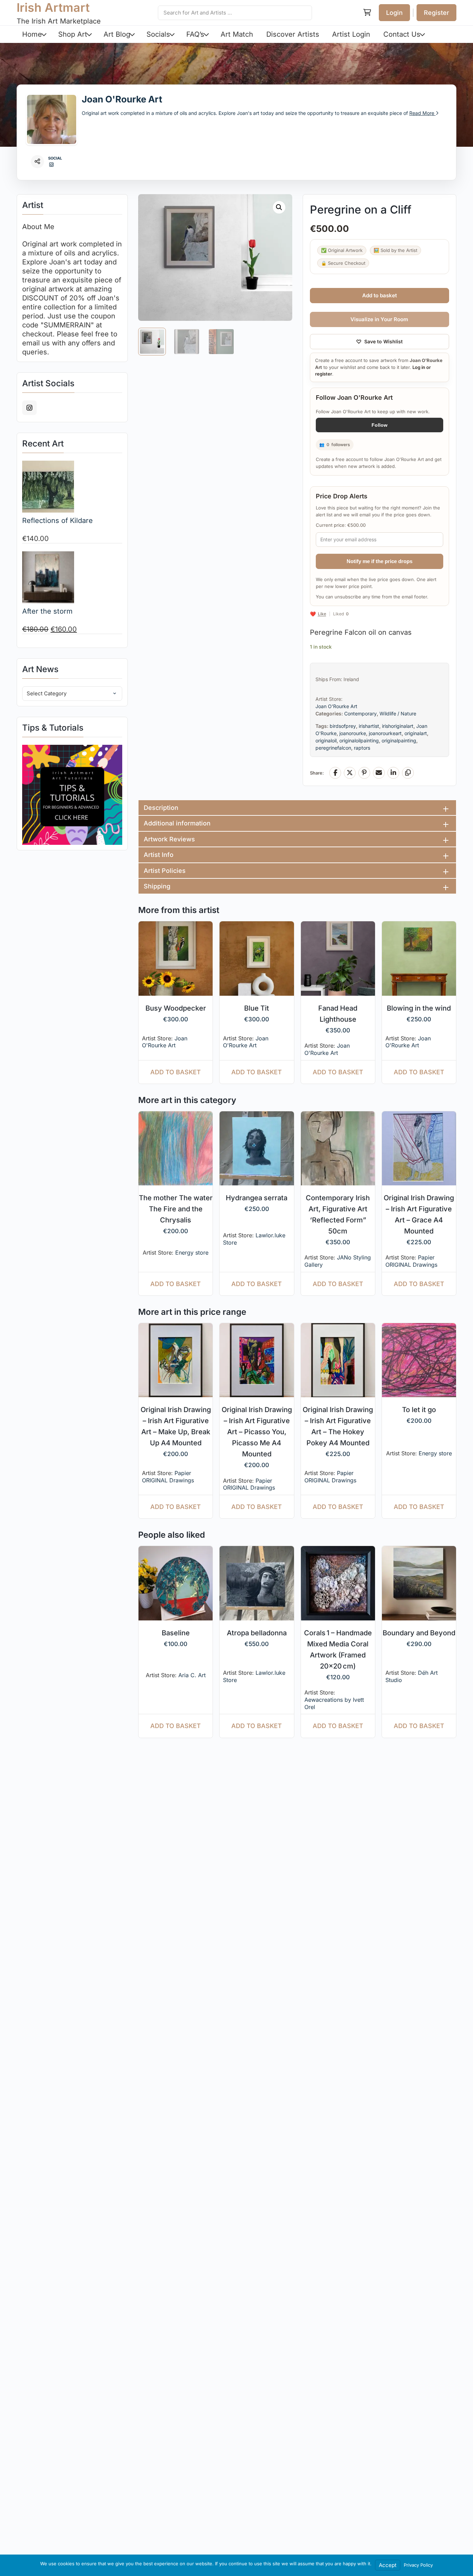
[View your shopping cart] (367, 13)
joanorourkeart (385, 733)
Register (436, 13)
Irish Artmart (53, 7)
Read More (422, 113)
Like (322, 614)
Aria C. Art (192, 1675)
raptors (362, 748)
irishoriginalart (398, 726)
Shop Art (73, 34)
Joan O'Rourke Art (122, 99)
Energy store (192, 1253)
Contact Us (402, 34)
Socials (158, 34)
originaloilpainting (359, 740)
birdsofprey (343, 726)
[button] (279, 207)
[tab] (297, 808)
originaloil (326, 740)
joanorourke (353, 733)
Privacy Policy (418, 2565)
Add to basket (380, 295)
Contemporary (360, 713)
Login (394, 13)
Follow (380, 425)
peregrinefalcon (333, 748)
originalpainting (399, 740)
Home (32, 34)
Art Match (237, 34)
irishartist (369, 726)
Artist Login (351, 34)
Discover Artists (293, 34)
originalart (416, 733)
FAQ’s (195, 34)
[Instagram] (51, 165)
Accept (388, 2565)
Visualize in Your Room (379, 319)
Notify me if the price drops (380, 561)
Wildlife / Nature (398, 713)
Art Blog (117, 34)
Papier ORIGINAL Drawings (411, 1261)
